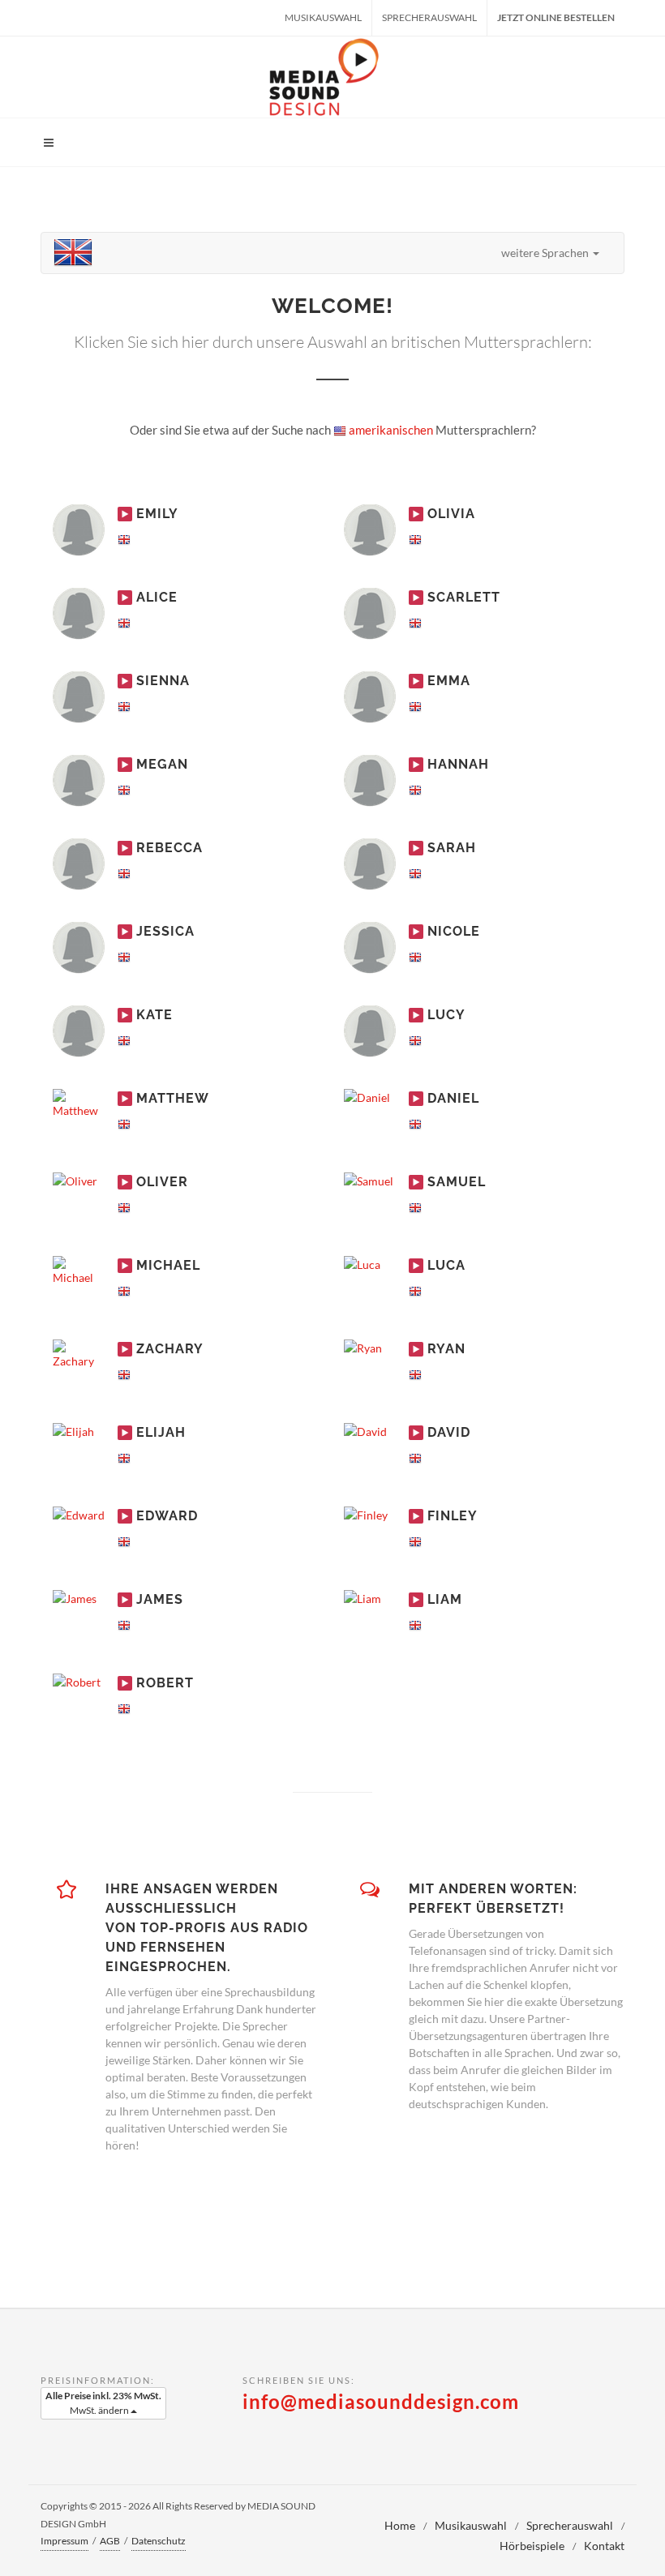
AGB (110, 2541)
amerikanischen (390, 430)
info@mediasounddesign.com (381, 2401)
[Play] (125, 514)
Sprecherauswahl (429, 17)
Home (400, 2525)
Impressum (64, 2541)
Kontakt (604, 2546)
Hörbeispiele (532, 2546)
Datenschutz (159, 2541)
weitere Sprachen (546, 253)
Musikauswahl (323, 17)
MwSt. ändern (103, 2403)
